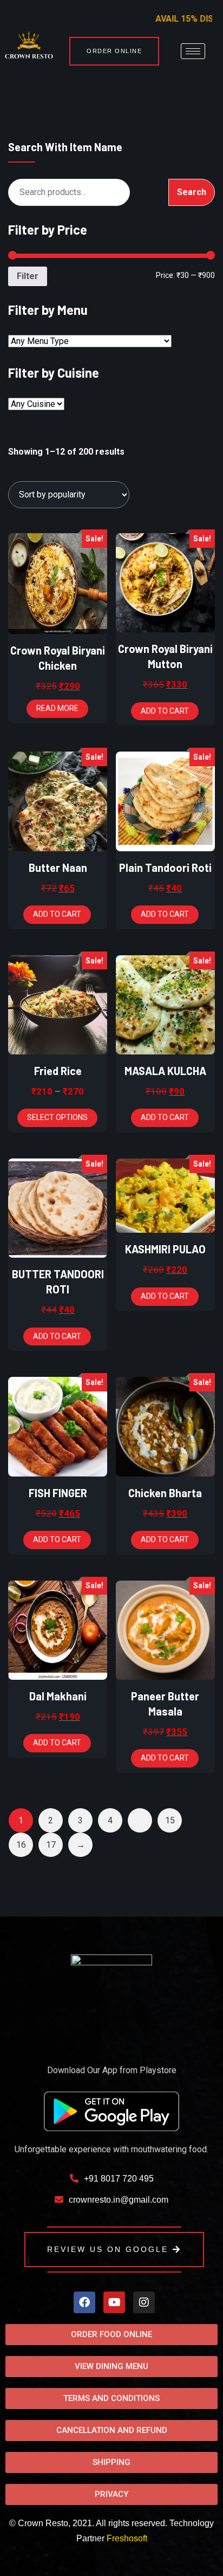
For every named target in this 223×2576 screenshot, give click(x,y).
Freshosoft (127, 2538)
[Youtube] (114, 2302)
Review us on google (108, 2249)
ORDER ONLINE (114, 51)
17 (51, 1845)
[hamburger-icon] (193, 51)
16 (21, 1845)
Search (192, 192)
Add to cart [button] (165, 711)
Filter (28, 276)
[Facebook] (84, 2302)
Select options (57, 1117)
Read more (57, 708)
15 (170, 1820)
